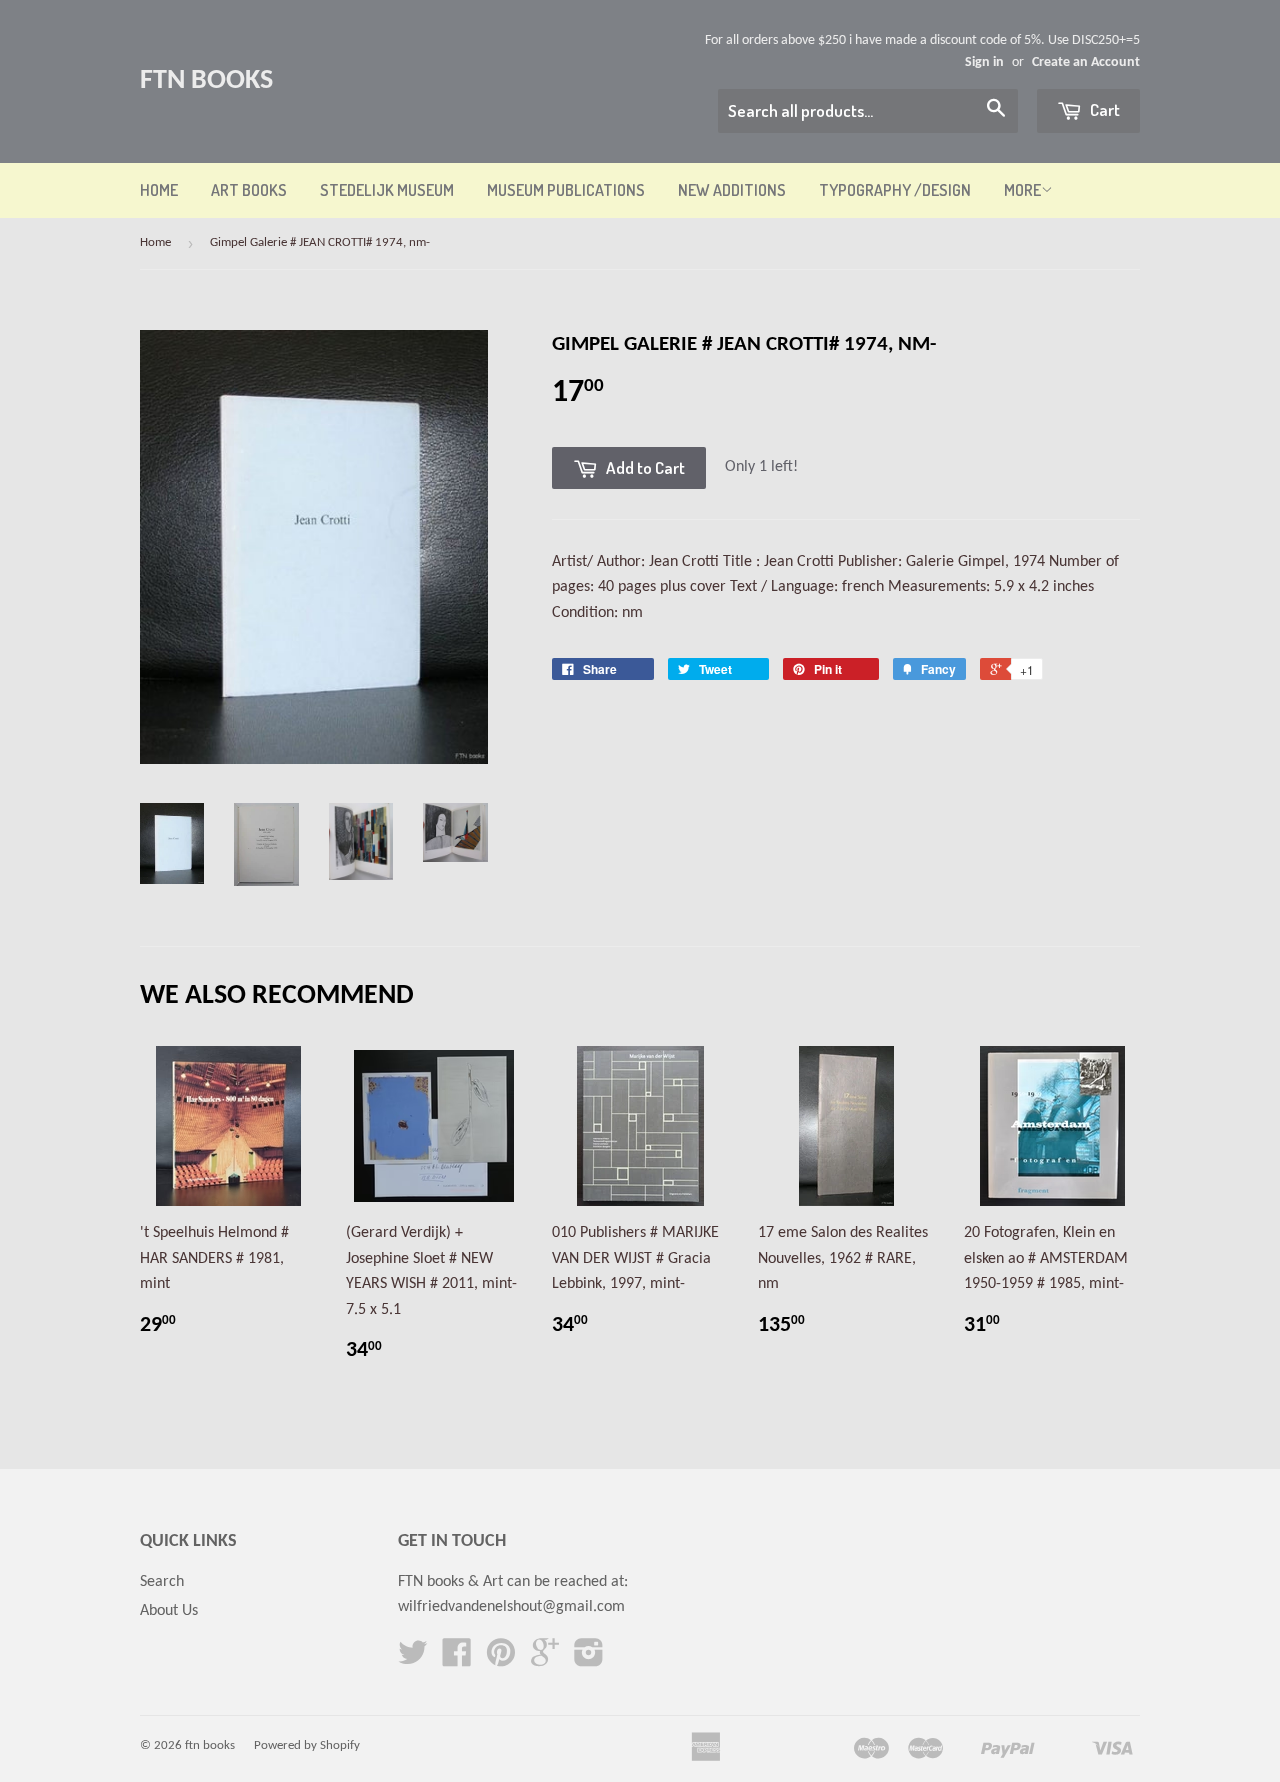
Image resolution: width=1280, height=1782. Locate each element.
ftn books (206, 81)
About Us (169, 1611)
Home (159, 190)
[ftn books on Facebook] (457, 1660)
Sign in (984, 62)
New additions (732, 190)
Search (162, 1582)
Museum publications (566, 190)
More (1022, 190)
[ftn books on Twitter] (413, 1660)
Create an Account (1086, 62)
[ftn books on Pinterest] (501, 1660)
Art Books (249, 190)
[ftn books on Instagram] (589, 1660)
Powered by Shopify (307, 1745)
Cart (1103, 109)
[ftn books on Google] (545, 1660)
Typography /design (895, 190)
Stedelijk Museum (387, 190)
